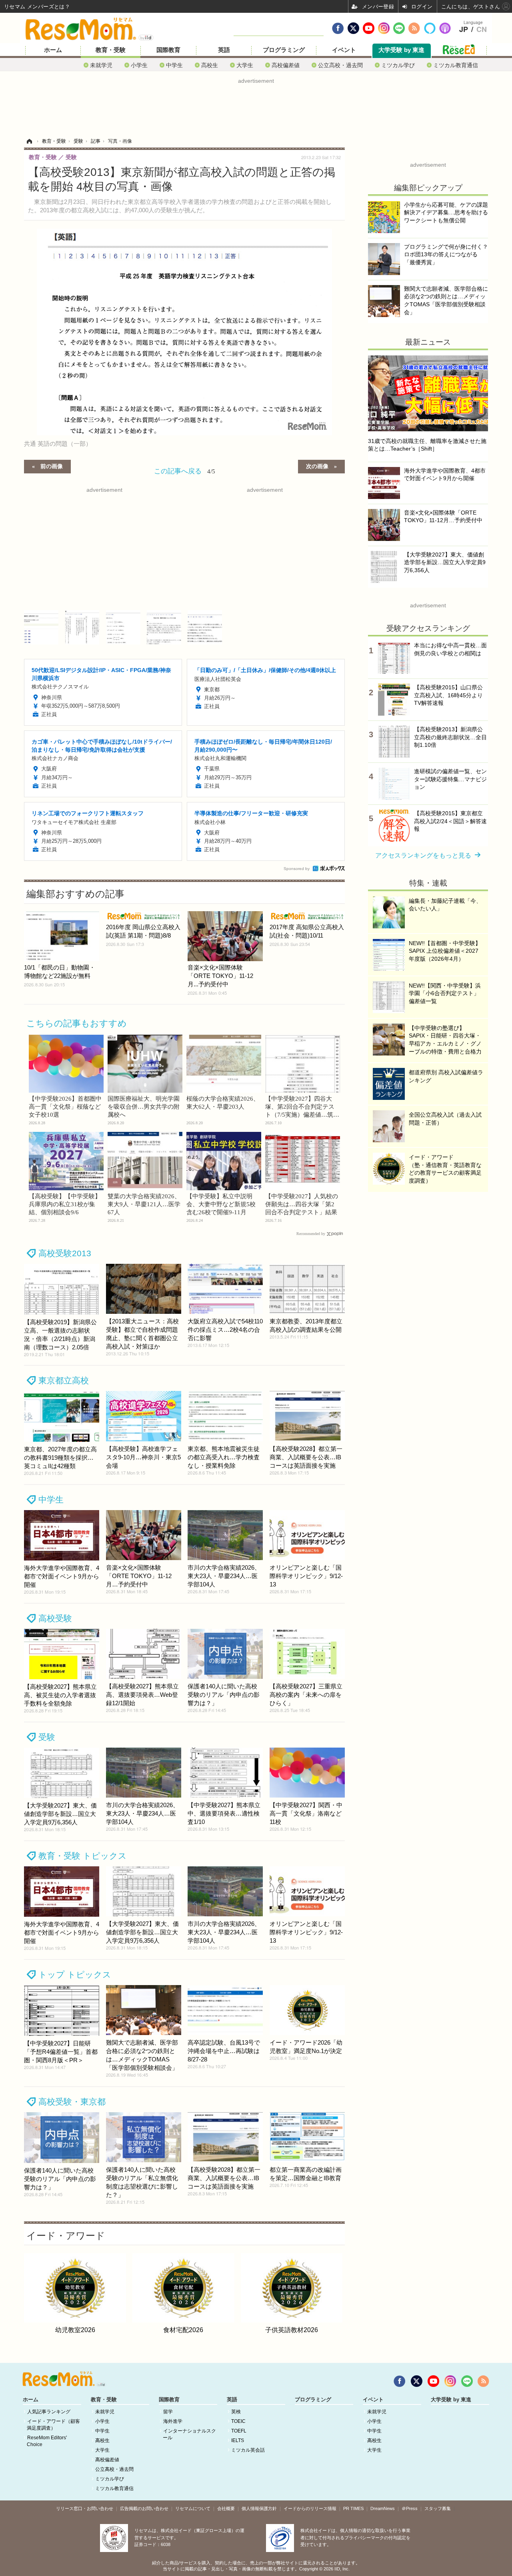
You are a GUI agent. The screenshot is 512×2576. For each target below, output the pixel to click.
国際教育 (168, 50)
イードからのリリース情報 (310, 2508)
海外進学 (173, 2421)
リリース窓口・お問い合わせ (85, 2508)
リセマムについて (193, 2508)
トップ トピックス (75, 1974)
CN (482, 30)
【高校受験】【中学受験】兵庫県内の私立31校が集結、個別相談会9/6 (65, 1204)
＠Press (410, 2508)
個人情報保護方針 (259, 2508)
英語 (224, 50)
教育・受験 (111, 50)
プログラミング (284, 50)
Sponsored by (297, 869)
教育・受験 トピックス (83, 1856)
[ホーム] (29, 141)
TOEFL (239, 2431)
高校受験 (55, 1618)
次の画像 (317, 466)
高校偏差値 (286, 65)
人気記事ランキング (49, 2412)
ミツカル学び (398, 65)
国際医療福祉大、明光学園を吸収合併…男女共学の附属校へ (144, 1107)
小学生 (139, 65)
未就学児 (101, 65)
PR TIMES (353, 2508)
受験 (47, 1737)
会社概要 (226, 2508)
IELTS (238, 2440)
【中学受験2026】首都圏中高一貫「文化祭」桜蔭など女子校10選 (65, 1107)
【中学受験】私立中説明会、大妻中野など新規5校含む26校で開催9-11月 (221, 1204)
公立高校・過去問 (340, 65)
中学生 (174, 65)
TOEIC (238, 2421)
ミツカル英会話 (248, 2450)
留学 (168, 2412)
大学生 (245, 65)
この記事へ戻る (185, 470)
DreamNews (383, 2508)
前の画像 (52, 466)
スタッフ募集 (438, 2508)
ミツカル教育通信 (456, 65)
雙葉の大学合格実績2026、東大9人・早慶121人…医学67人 (144, 1204)
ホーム (53, 50)
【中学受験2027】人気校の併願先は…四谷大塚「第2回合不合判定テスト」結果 (302, 1204)
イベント (344, 50)
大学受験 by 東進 (401, 50)
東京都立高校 (64, 1380)
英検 (236, 2412)
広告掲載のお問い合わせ (144, 2508)
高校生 (210, 65)
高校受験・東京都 (72, 2102)
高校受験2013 (65, 1253)
